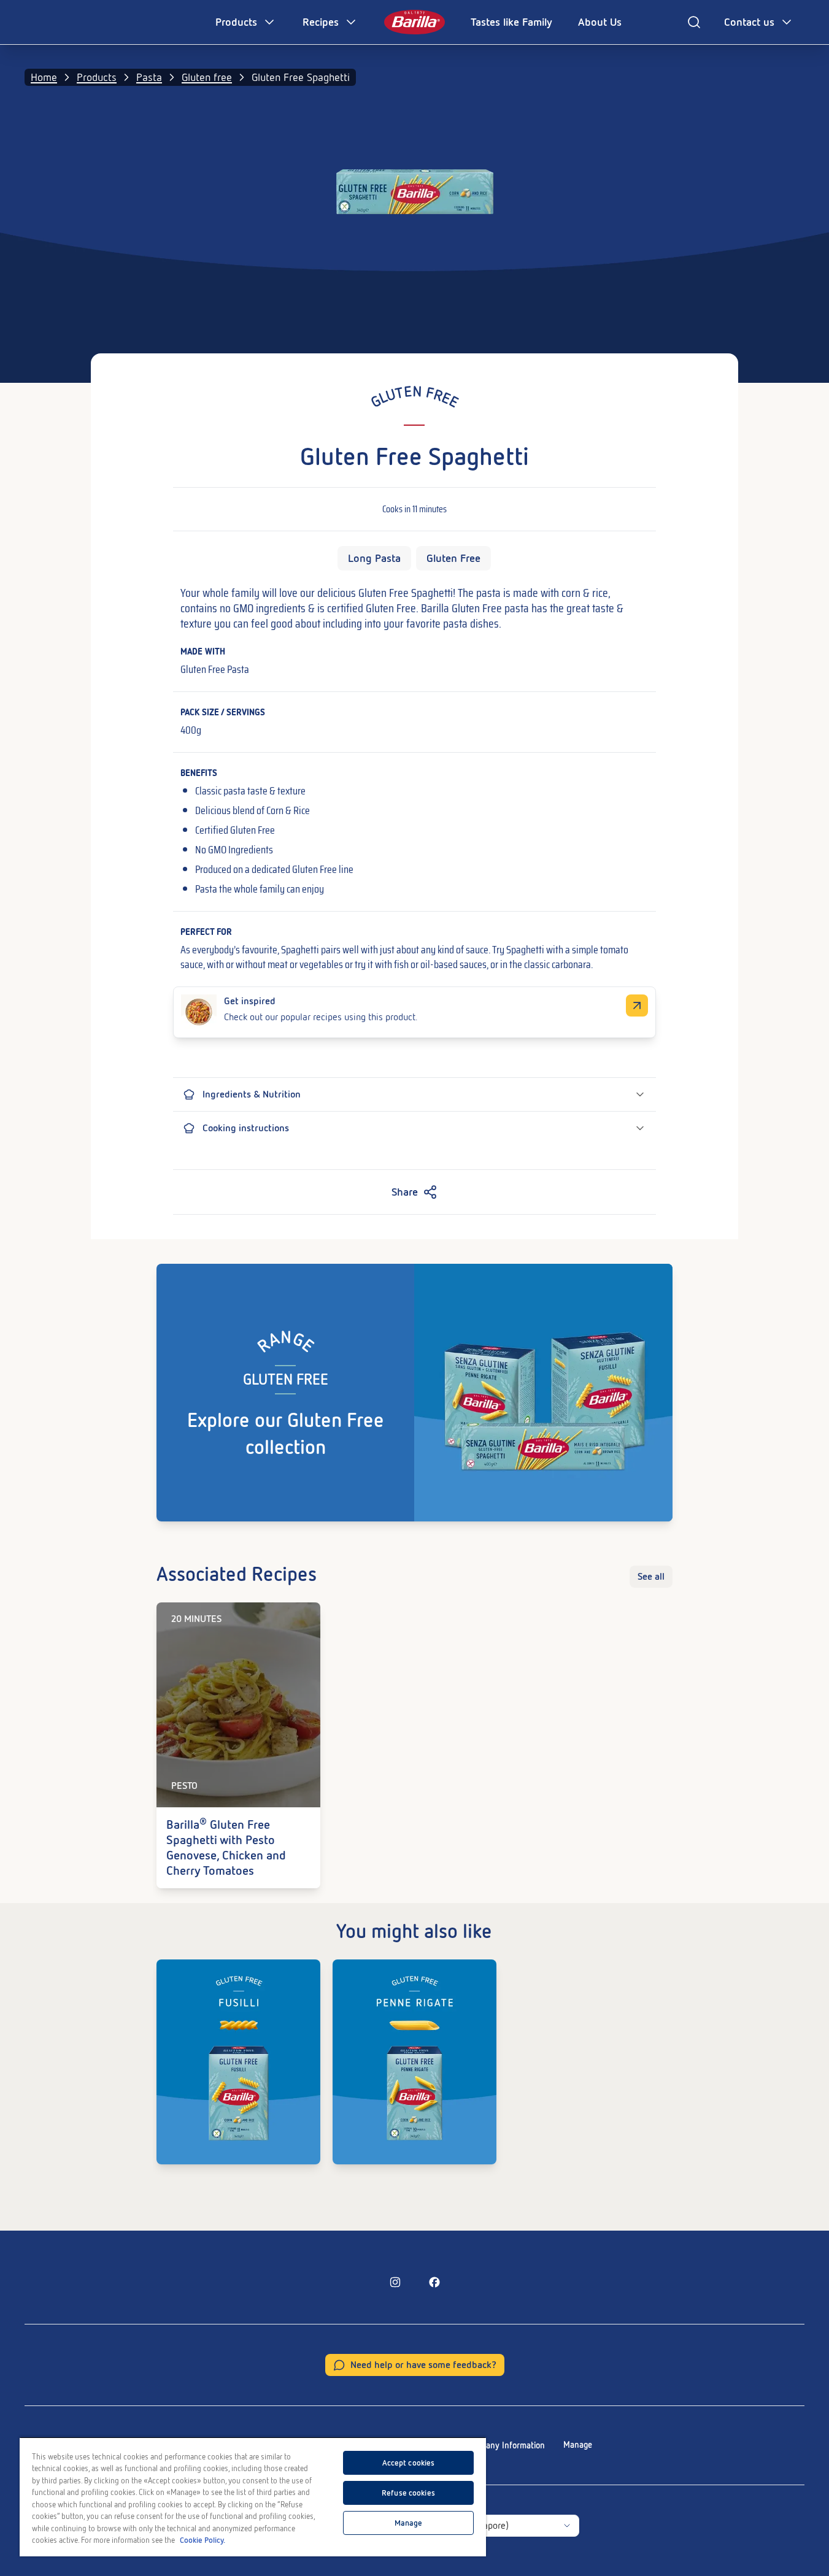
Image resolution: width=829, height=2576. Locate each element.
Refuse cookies (408, 2493)
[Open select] (567, 2526)
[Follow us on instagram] (395, 2282)
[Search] (694, 22)
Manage (578, 2445)
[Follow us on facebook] (434, 2282)
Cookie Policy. (202, 2540)
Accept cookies (409, 2463)
